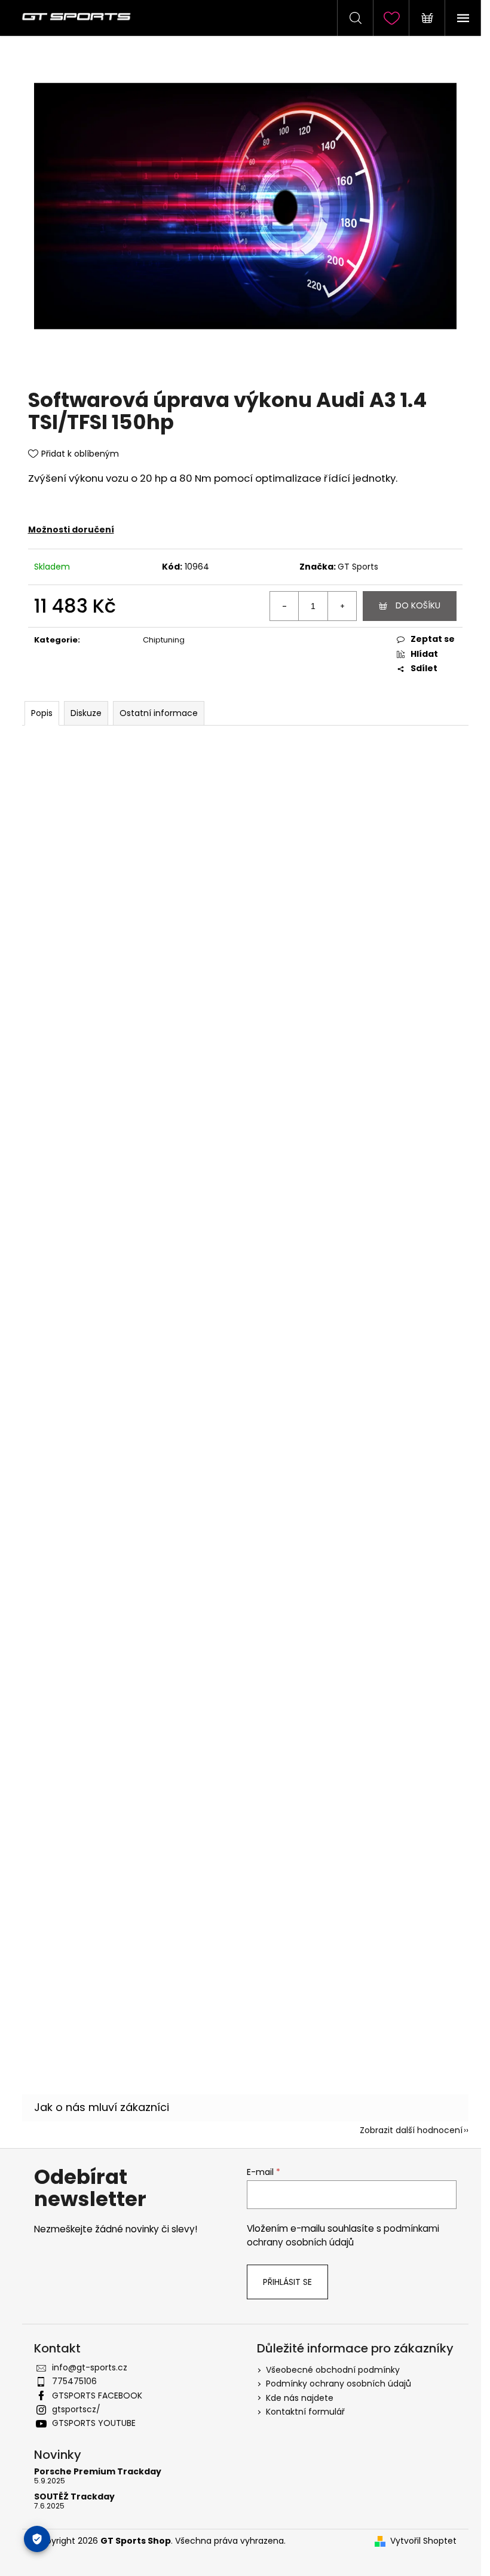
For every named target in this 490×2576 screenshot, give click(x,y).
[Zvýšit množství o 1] (342, 606)
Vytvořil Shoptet (423, 2541)
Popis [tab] (42, 713)
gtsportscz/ (76, 2409)
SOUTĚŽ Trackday (74, 2497)
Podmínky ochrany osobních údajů (339, 2384)
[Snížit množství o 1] (284, 606)
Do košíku (418, 605)
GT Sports (358, 567)
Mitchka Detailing (111, 1877)
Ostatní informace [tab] (159, 713)
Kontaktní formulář (305, 2412)
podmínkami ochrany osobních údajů (343, 2235)
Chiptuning (164, 640)
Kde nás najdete (300, 2398)
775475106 (74, 2381)
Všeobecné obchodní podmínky (333, 2370)
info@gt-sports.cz (90, 2367)
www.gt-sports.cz (166, 1683)
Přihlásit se (287, 2282)
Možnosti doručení (71, 530)
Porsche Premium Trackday (98, 2472)
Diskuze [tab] (86, 713)
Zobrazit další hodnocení (411, 2130)
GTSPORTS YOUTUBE (94, 2423)
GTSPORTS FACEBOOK (97, 2396)
